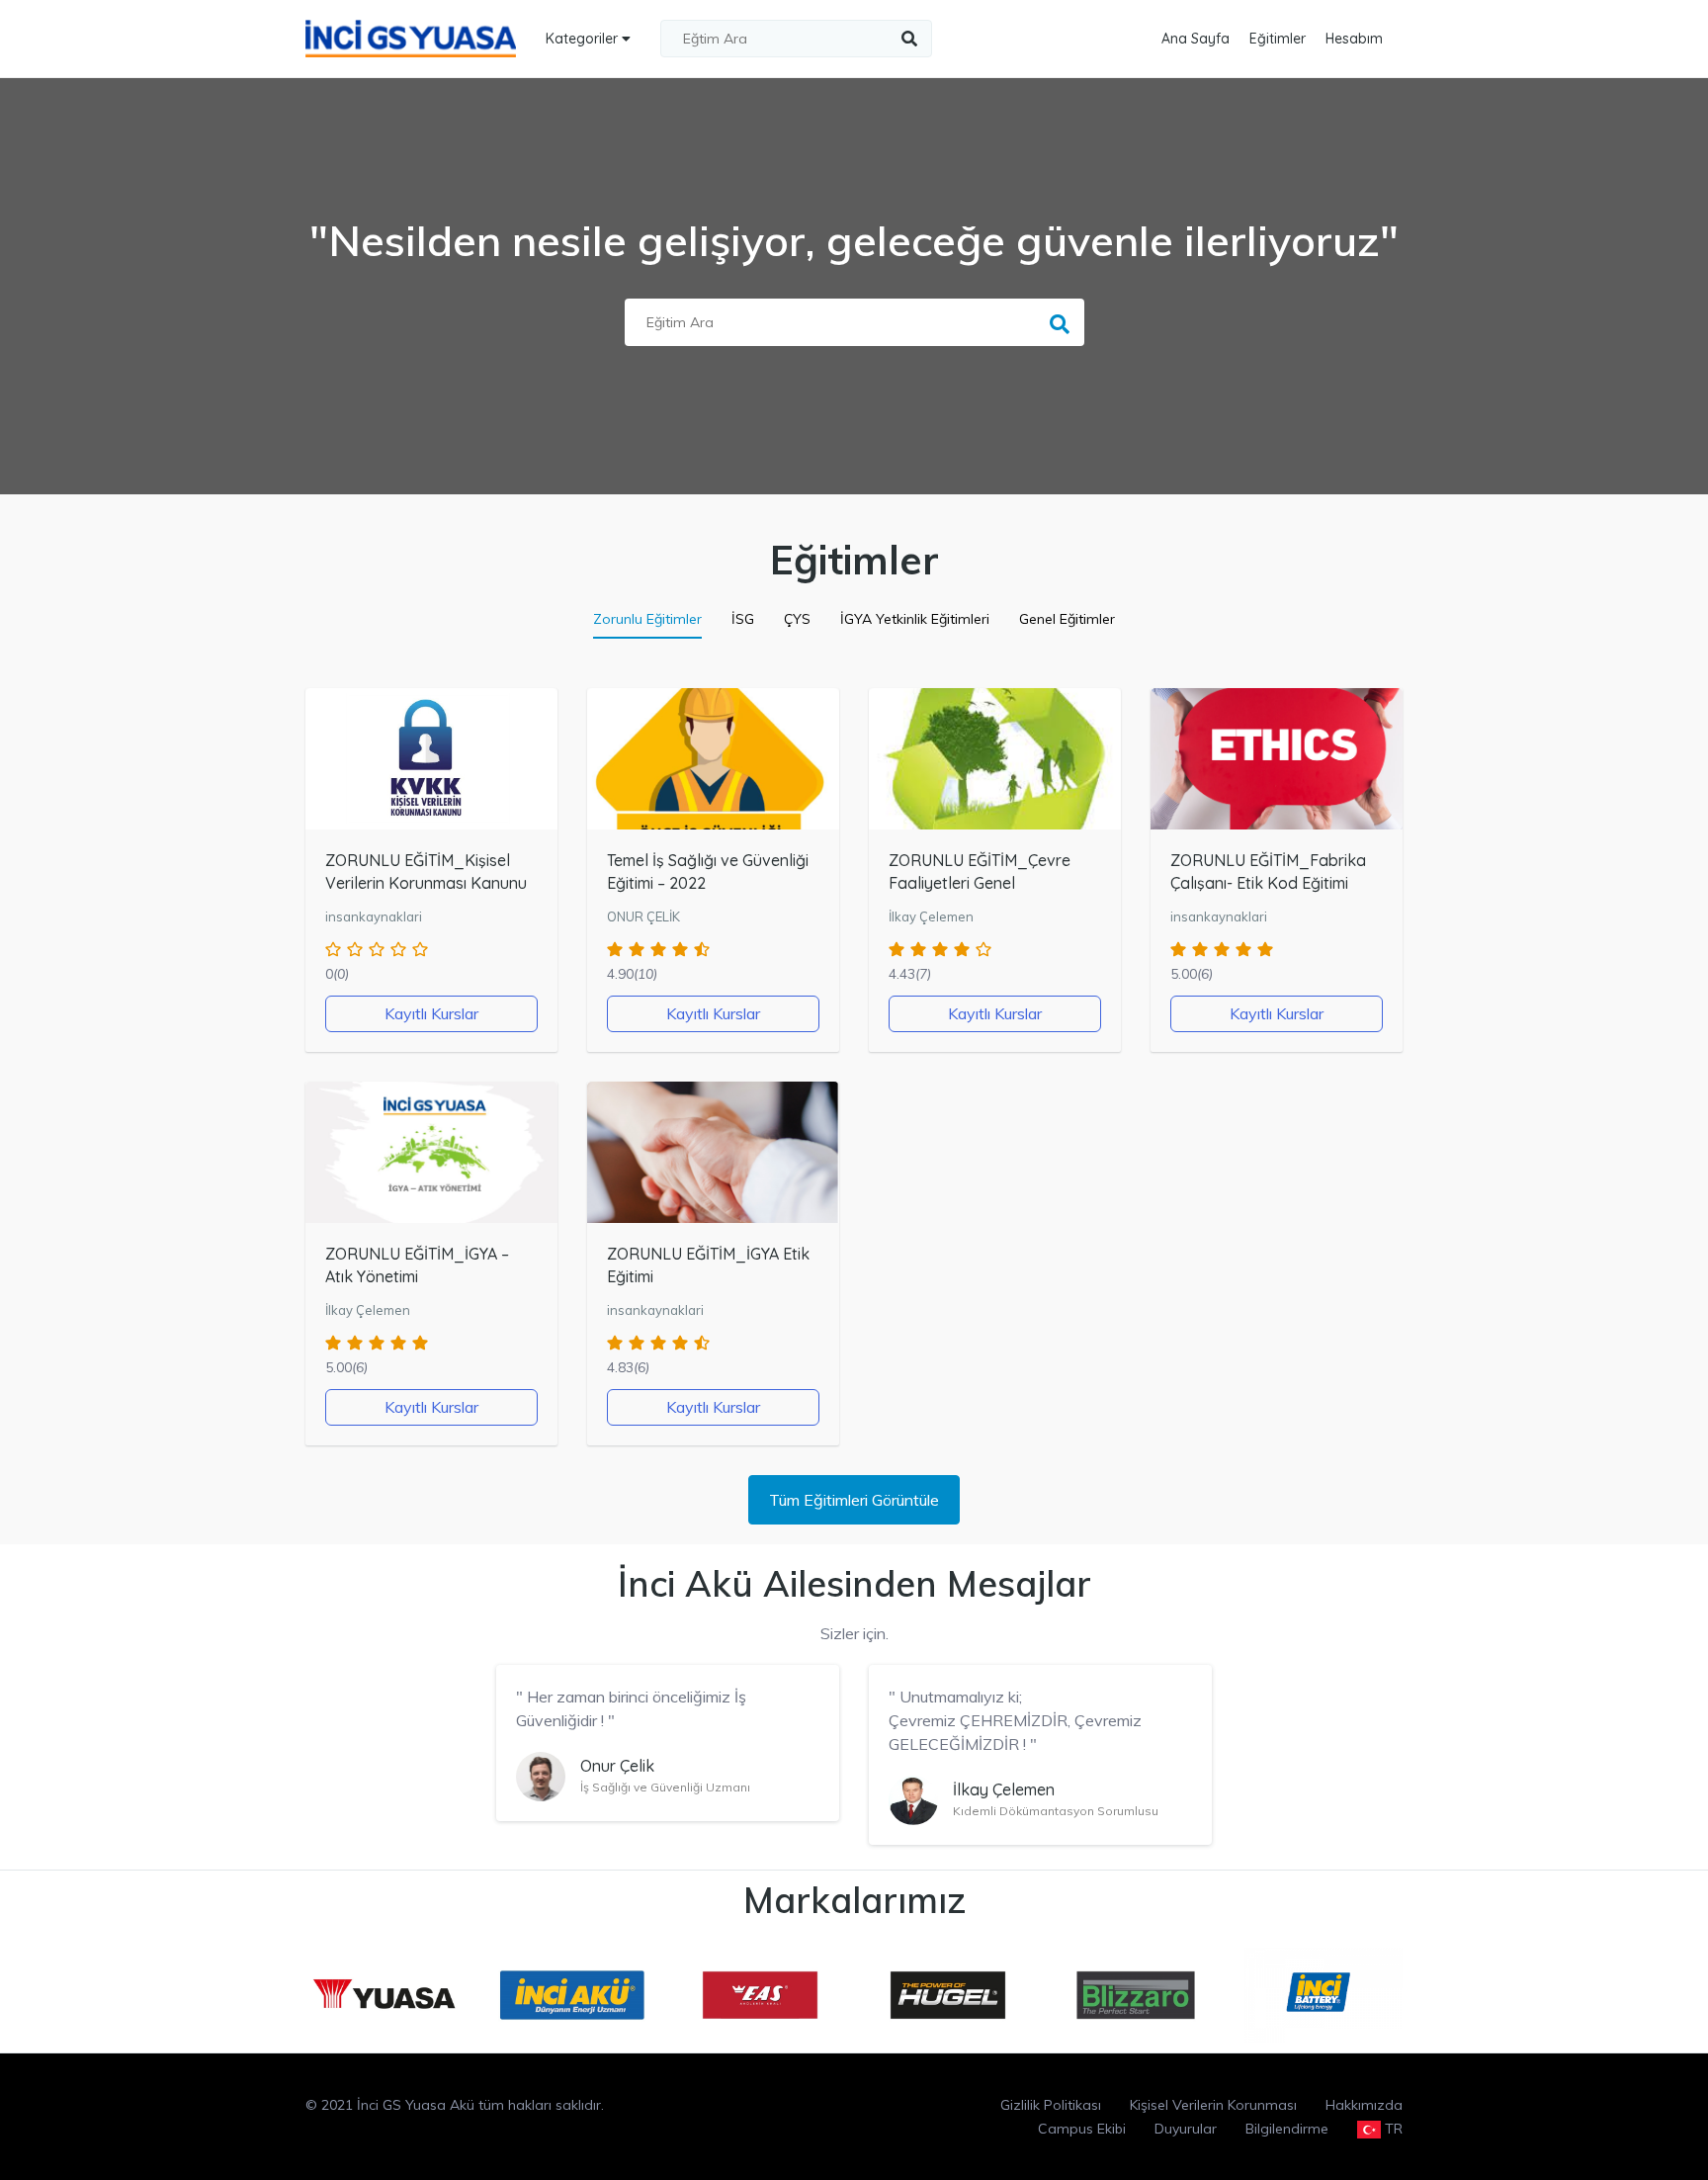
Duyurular (1186, 2129)
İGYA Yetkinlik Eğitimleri (915, 619)
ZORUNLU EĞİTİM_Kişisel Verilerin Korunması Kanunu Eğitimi (426, 883)
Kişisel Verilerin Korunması (1213, 2105)
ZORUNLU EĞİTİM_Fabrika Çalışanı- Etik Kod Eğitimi (1268, 872)
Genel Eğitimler (1067, 619)
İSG (743, 619)
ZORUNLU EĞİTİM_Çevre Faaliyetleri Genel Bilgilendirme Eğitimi (980, 883)
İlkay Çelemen (931, 916)
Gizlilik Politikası (1051, 2105)
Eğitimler (1278, 39)
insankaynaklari (374, 916)
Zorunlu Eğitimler (647, 619)
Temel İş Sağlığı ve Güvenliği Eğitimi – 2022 (708, 872)
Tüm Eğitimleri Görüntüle (854, 1500)
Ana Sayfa (1196, 39)
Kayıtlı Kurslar (431, 1013)
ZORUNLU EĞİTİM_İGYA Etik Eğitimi (708, 1265)
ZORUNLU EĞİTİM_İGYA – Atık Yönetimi (417, 1265)
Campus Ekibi (1082, 2129)
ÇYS (797, 619)
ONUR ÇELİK (643, 916)
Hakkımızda (1364, 2105)
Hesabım (1354, 39)
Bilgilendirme (1287, 2129)
